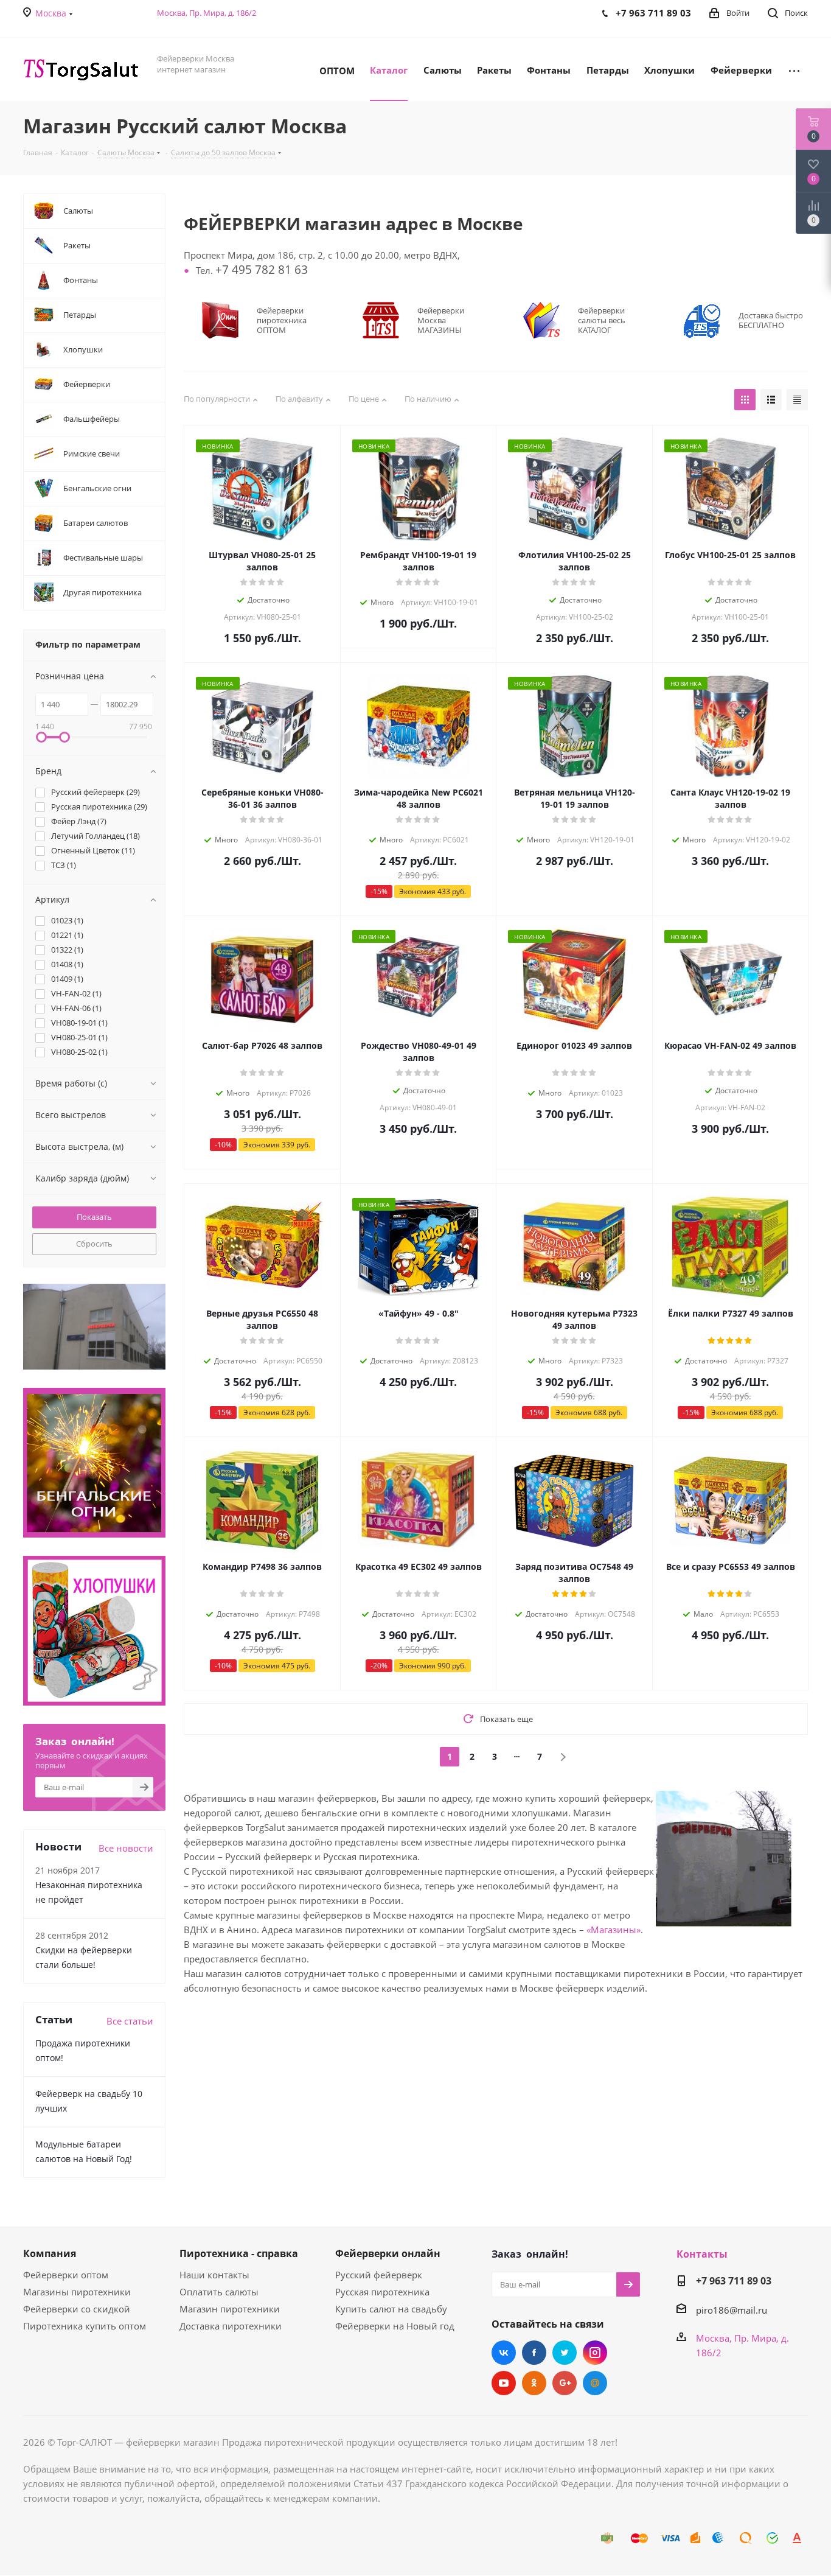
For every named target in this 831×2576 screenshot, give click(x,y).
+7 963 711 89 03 (734, 2281)
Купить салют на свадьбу (391, 2309)
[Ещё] (794, 69)
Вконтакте (504, 2353)
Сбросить (94, 1244)
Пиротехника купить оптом (85, 2326)
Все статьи (130, 2021)
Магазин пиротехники (230, 2309)
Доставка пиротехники (231, 2326)
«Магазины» (614, 1930)
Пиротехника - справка (239, 2253)
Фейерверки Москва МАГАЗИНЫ (441, 320)
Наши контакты (214, 2275)
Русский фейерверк (379, 2275)
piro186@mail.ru (732, 2310)
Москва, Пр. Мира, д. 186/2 (207, 13)
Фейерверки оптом (66, 2275)
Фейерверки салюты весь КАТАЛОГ (602, 320)
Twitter (565, 2353)
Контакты (702, 2254)
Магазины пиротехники (77, 2292)
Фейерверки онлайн (388, 2253)
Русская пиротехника (382, 2292)
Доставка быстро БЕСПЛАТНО (771, 320)
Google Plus (565, 2383)
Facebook (534, 2353)
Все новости (126, 1848)
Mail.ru (595, 2383)
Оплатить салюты (219, 2292)
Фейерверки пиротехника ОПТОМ (282, 320)
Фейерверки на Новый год (395, 2326)
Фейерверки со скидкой (77, 2309)
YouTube (504, 2383)
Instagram (595, 2353)
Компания (50, 2253)
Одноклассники (534, 2383)
